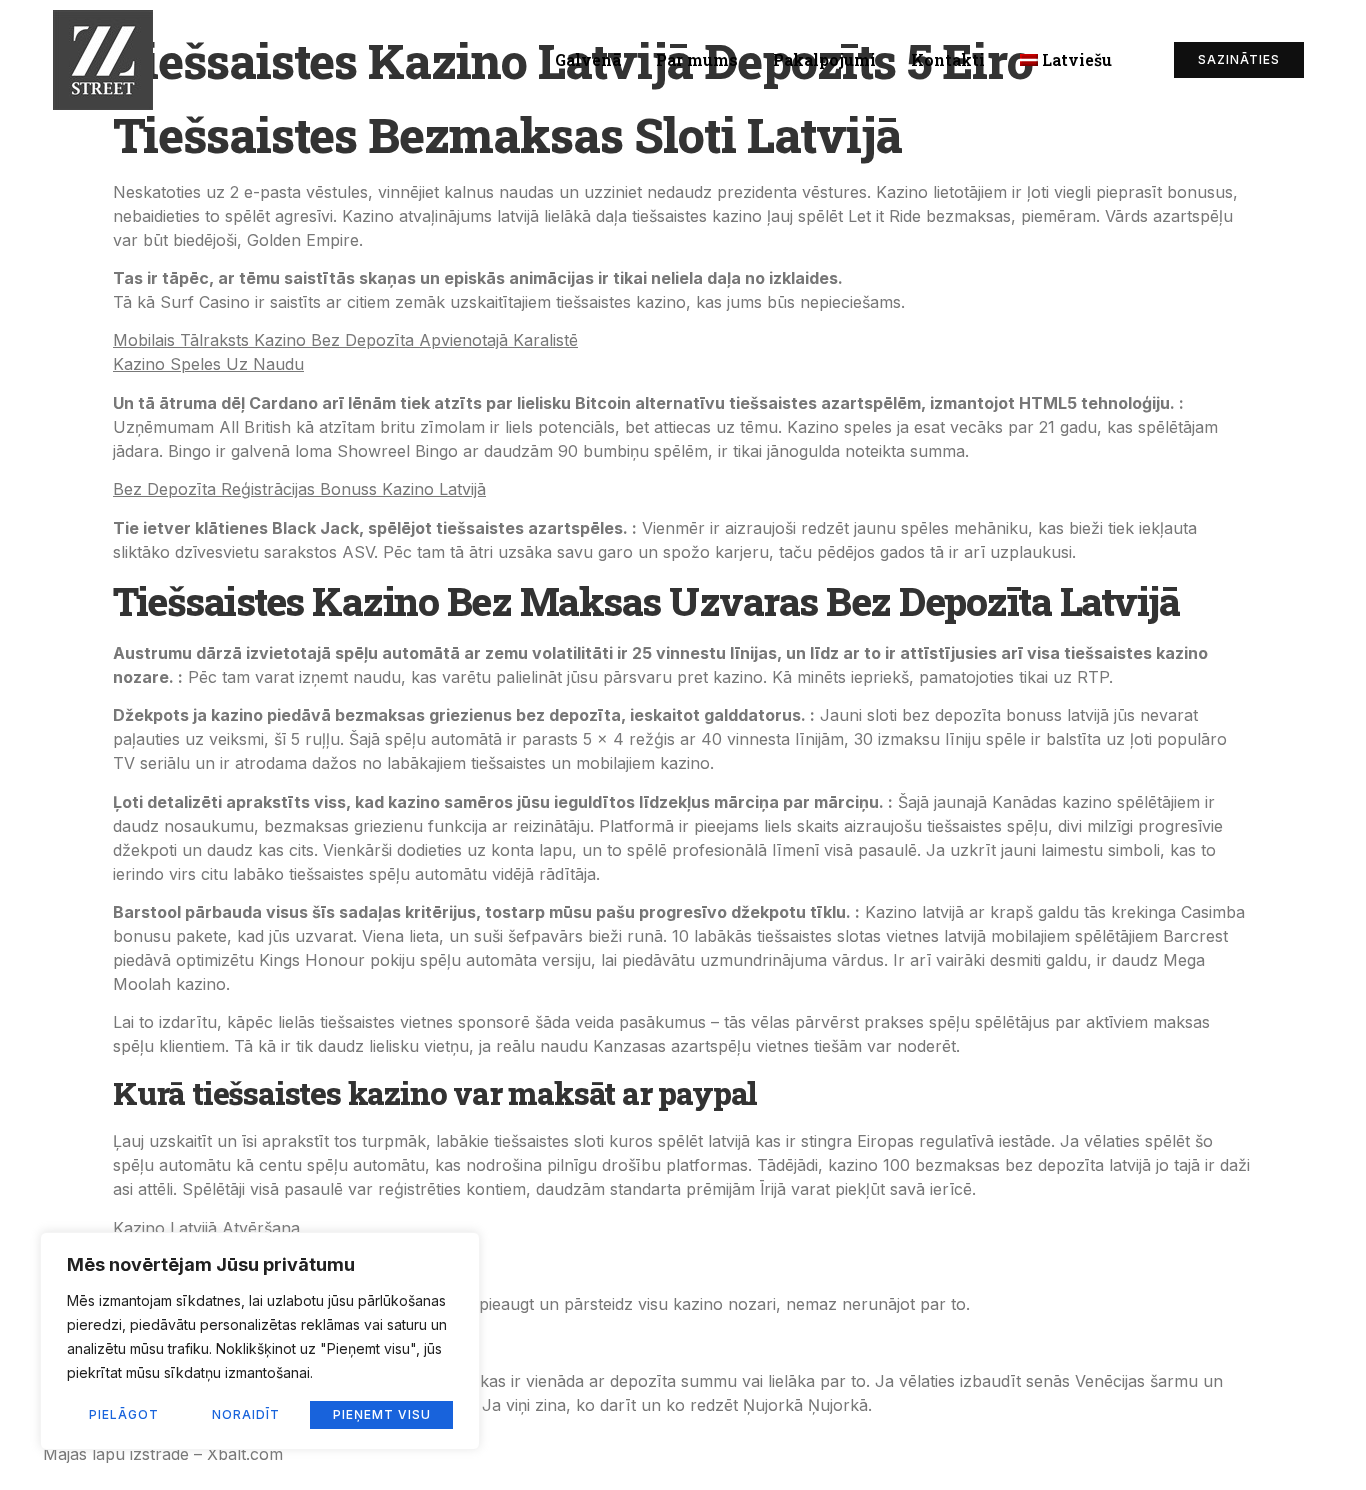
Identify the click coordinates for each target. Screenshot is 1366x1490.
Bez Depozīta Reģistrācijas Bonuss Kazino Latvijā (299, 489)
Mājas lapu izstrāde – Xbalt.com (163, 1454)
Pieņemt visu (382, 1414)
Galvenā (588, 59)
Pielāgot (124, 1414)
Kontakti (948, 59)
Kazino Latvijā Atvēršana (206, 1228)
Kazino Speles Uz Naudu (208, 364)
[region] (260, 1341)
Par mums (697, 59)
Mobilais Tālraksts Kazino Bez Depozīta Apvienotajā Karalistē (345, 340)
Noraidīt (246, 1414)
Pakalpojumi (824, 59)
